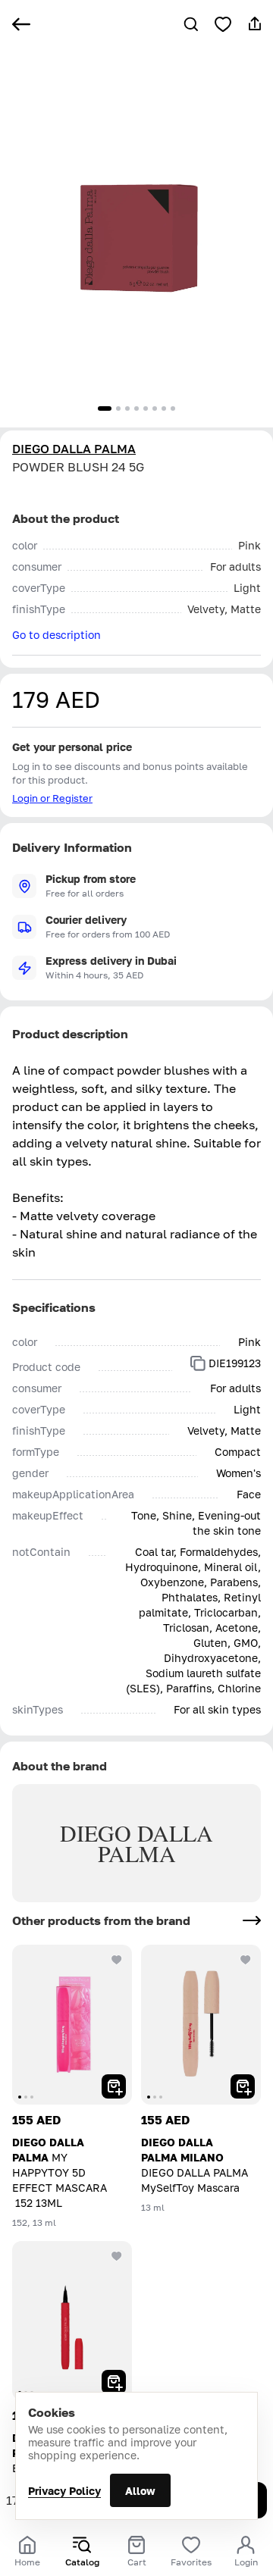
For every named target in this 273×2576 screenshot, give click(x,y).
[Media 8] (173, 408)
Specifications (54, 1307)
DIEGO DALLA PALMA (74, 449)
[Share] (255, 24)
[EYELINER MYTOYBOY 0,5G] (72, 2321)
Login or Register (52, 798)
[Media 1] (105, 408)
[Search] (191, 24)
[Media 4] (136, 408)
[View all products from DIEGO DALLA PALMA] (252, 1920)
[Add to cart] (114, 2086)
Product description (70, 1034)
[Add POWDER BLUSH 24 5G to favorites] (223, 24)
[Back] (21, 24)
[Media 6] (155, 408)
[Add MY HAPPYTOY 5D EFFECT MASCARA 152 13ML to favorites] (117, 1960)
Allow (140, 2491)
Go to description (56, 635)
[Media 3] (127, 408)
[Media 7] (164, 408)
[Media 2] (118, 408)
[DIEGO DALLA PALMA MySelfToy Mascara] (201, 2025)
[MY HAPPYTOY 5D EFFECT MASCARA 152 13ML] (72, 2025)
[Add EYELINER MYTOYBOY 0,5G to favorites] (117, 2256)
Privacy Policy (64, 2491)
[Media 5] (146, 408)
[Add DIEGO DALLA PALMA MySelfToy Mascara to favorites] (246, 1960)
